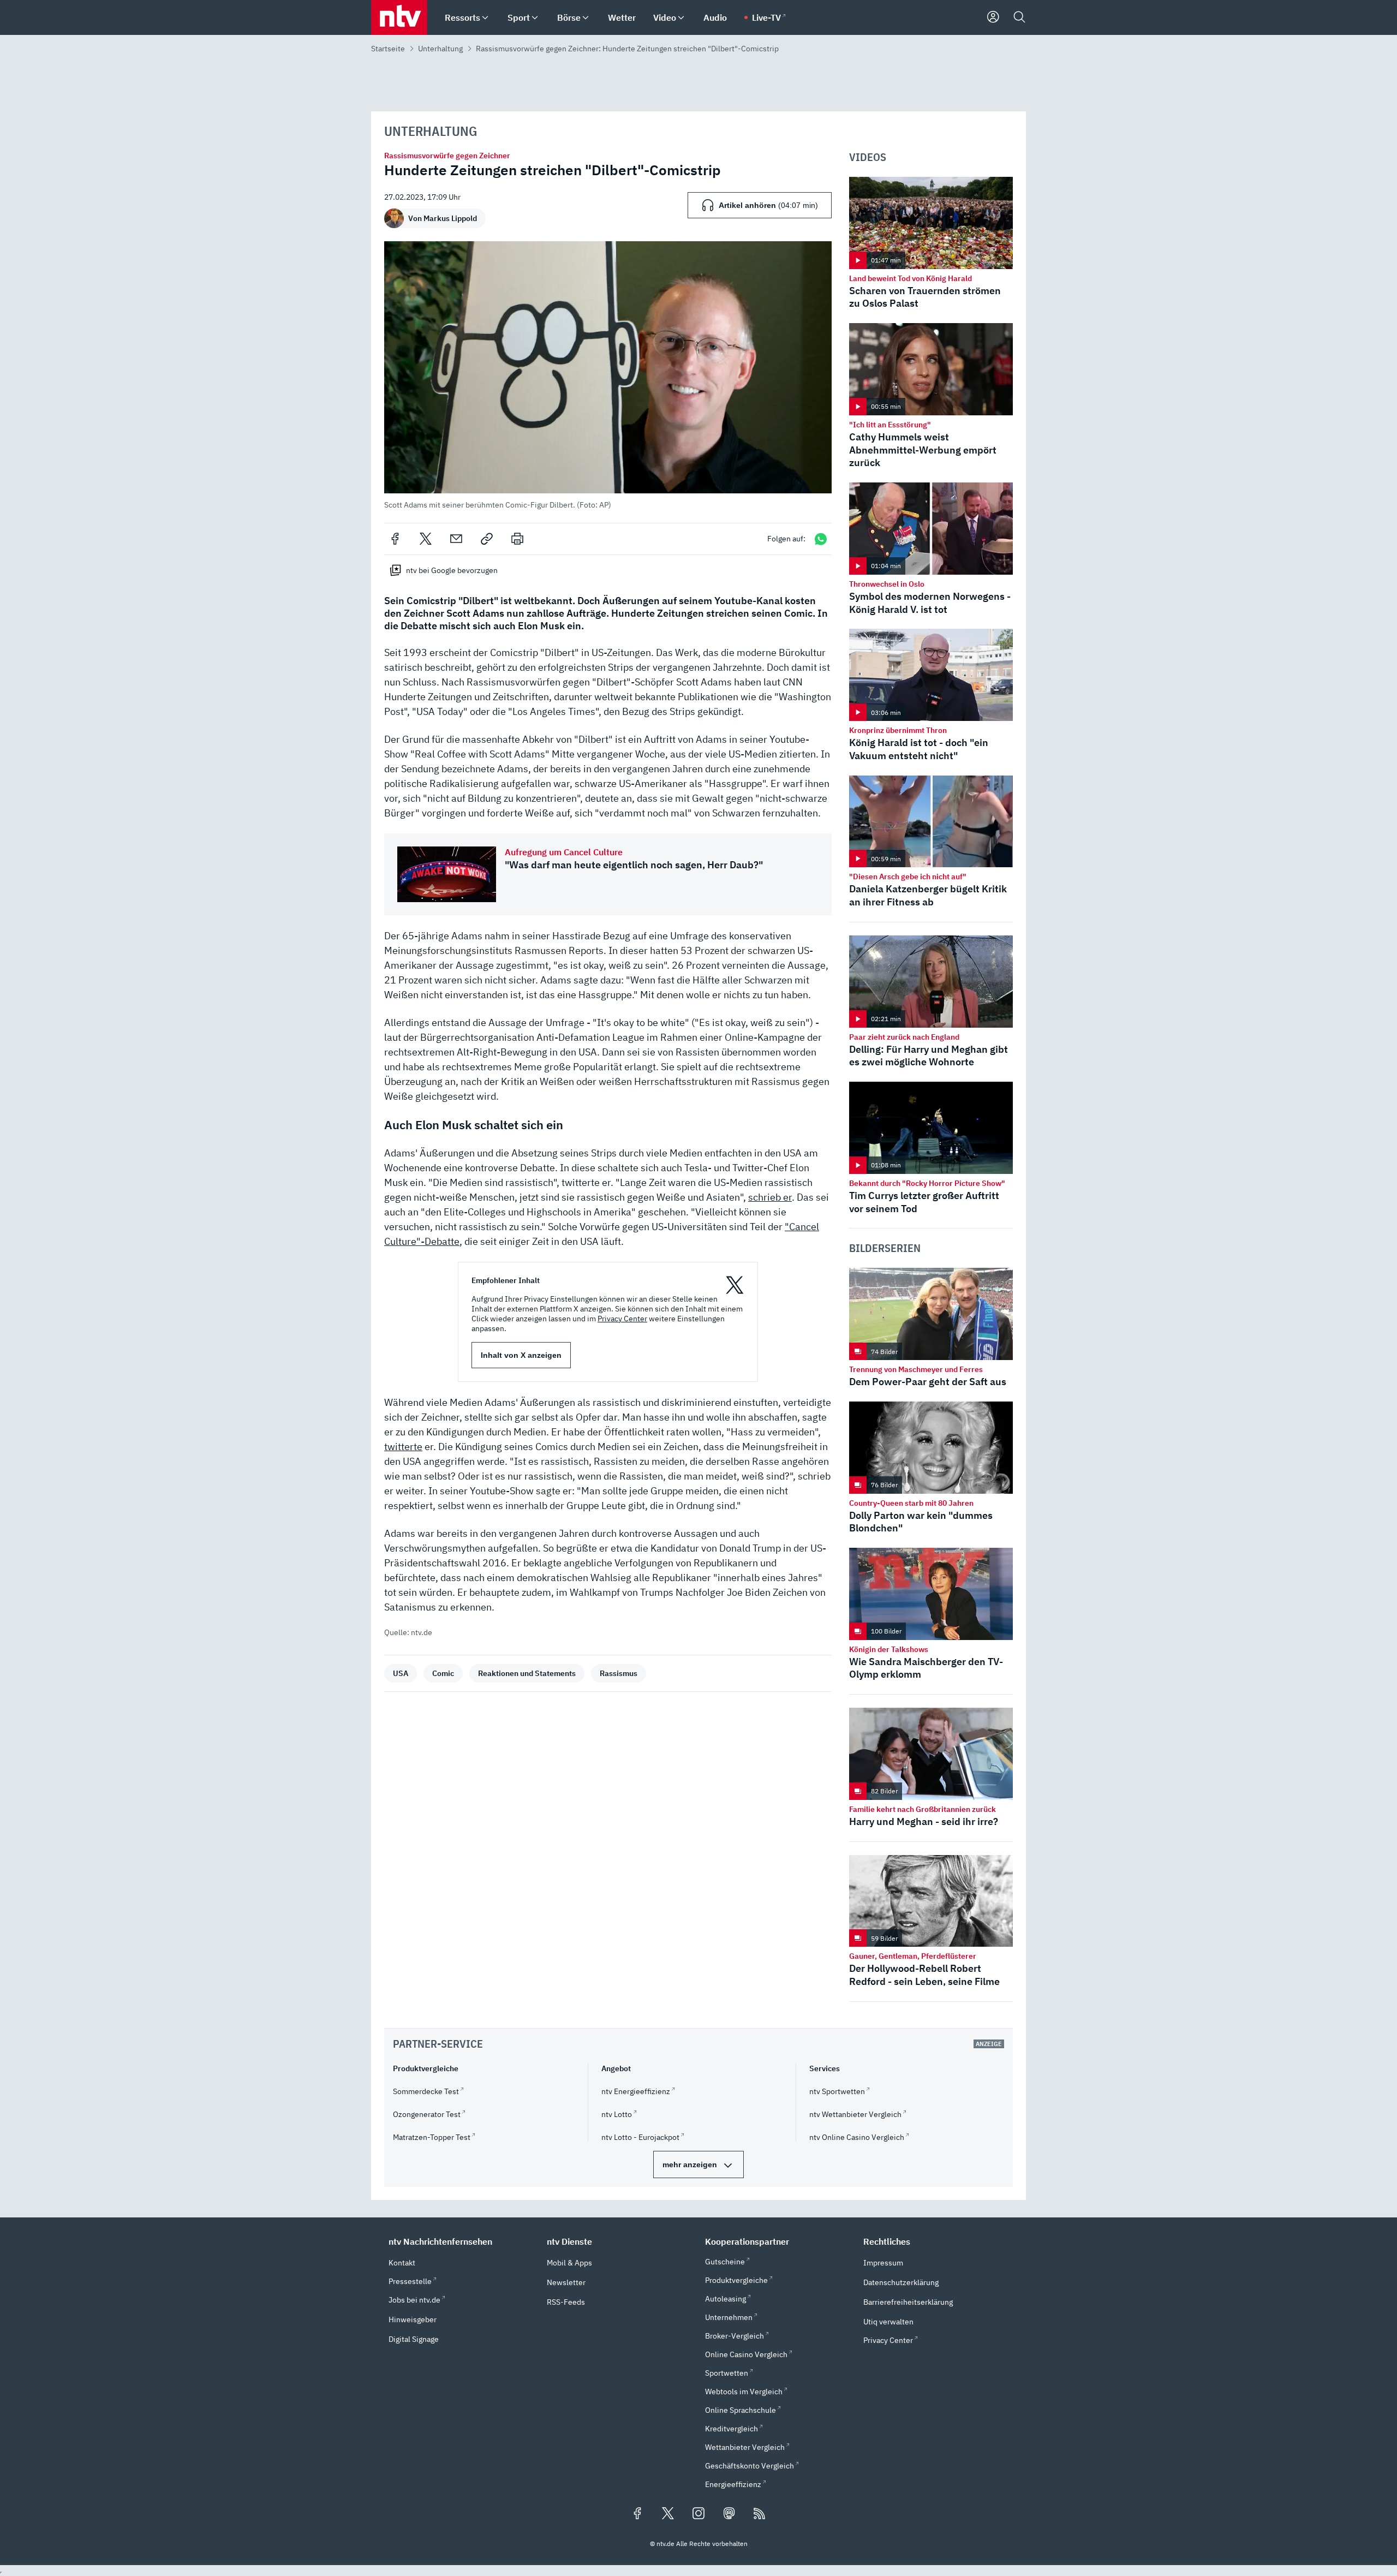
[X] (426, 539)
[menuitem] (485, 18)
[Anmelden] (993, 17)
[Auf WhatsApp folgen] (821, 539)
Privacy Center (622, 1319)
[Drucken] (517, 539)
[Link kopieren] (487, 539)
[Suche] (1019, 17)
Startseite (388, 49)
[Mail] (456, 539)
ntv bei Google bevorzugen (452, 570)
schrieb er (770, 1197)
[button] (608, 375)
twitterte (403, 1447)
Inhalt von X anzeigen (521, 1355)
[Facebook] (395, 539)
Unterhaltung (440, 49)
